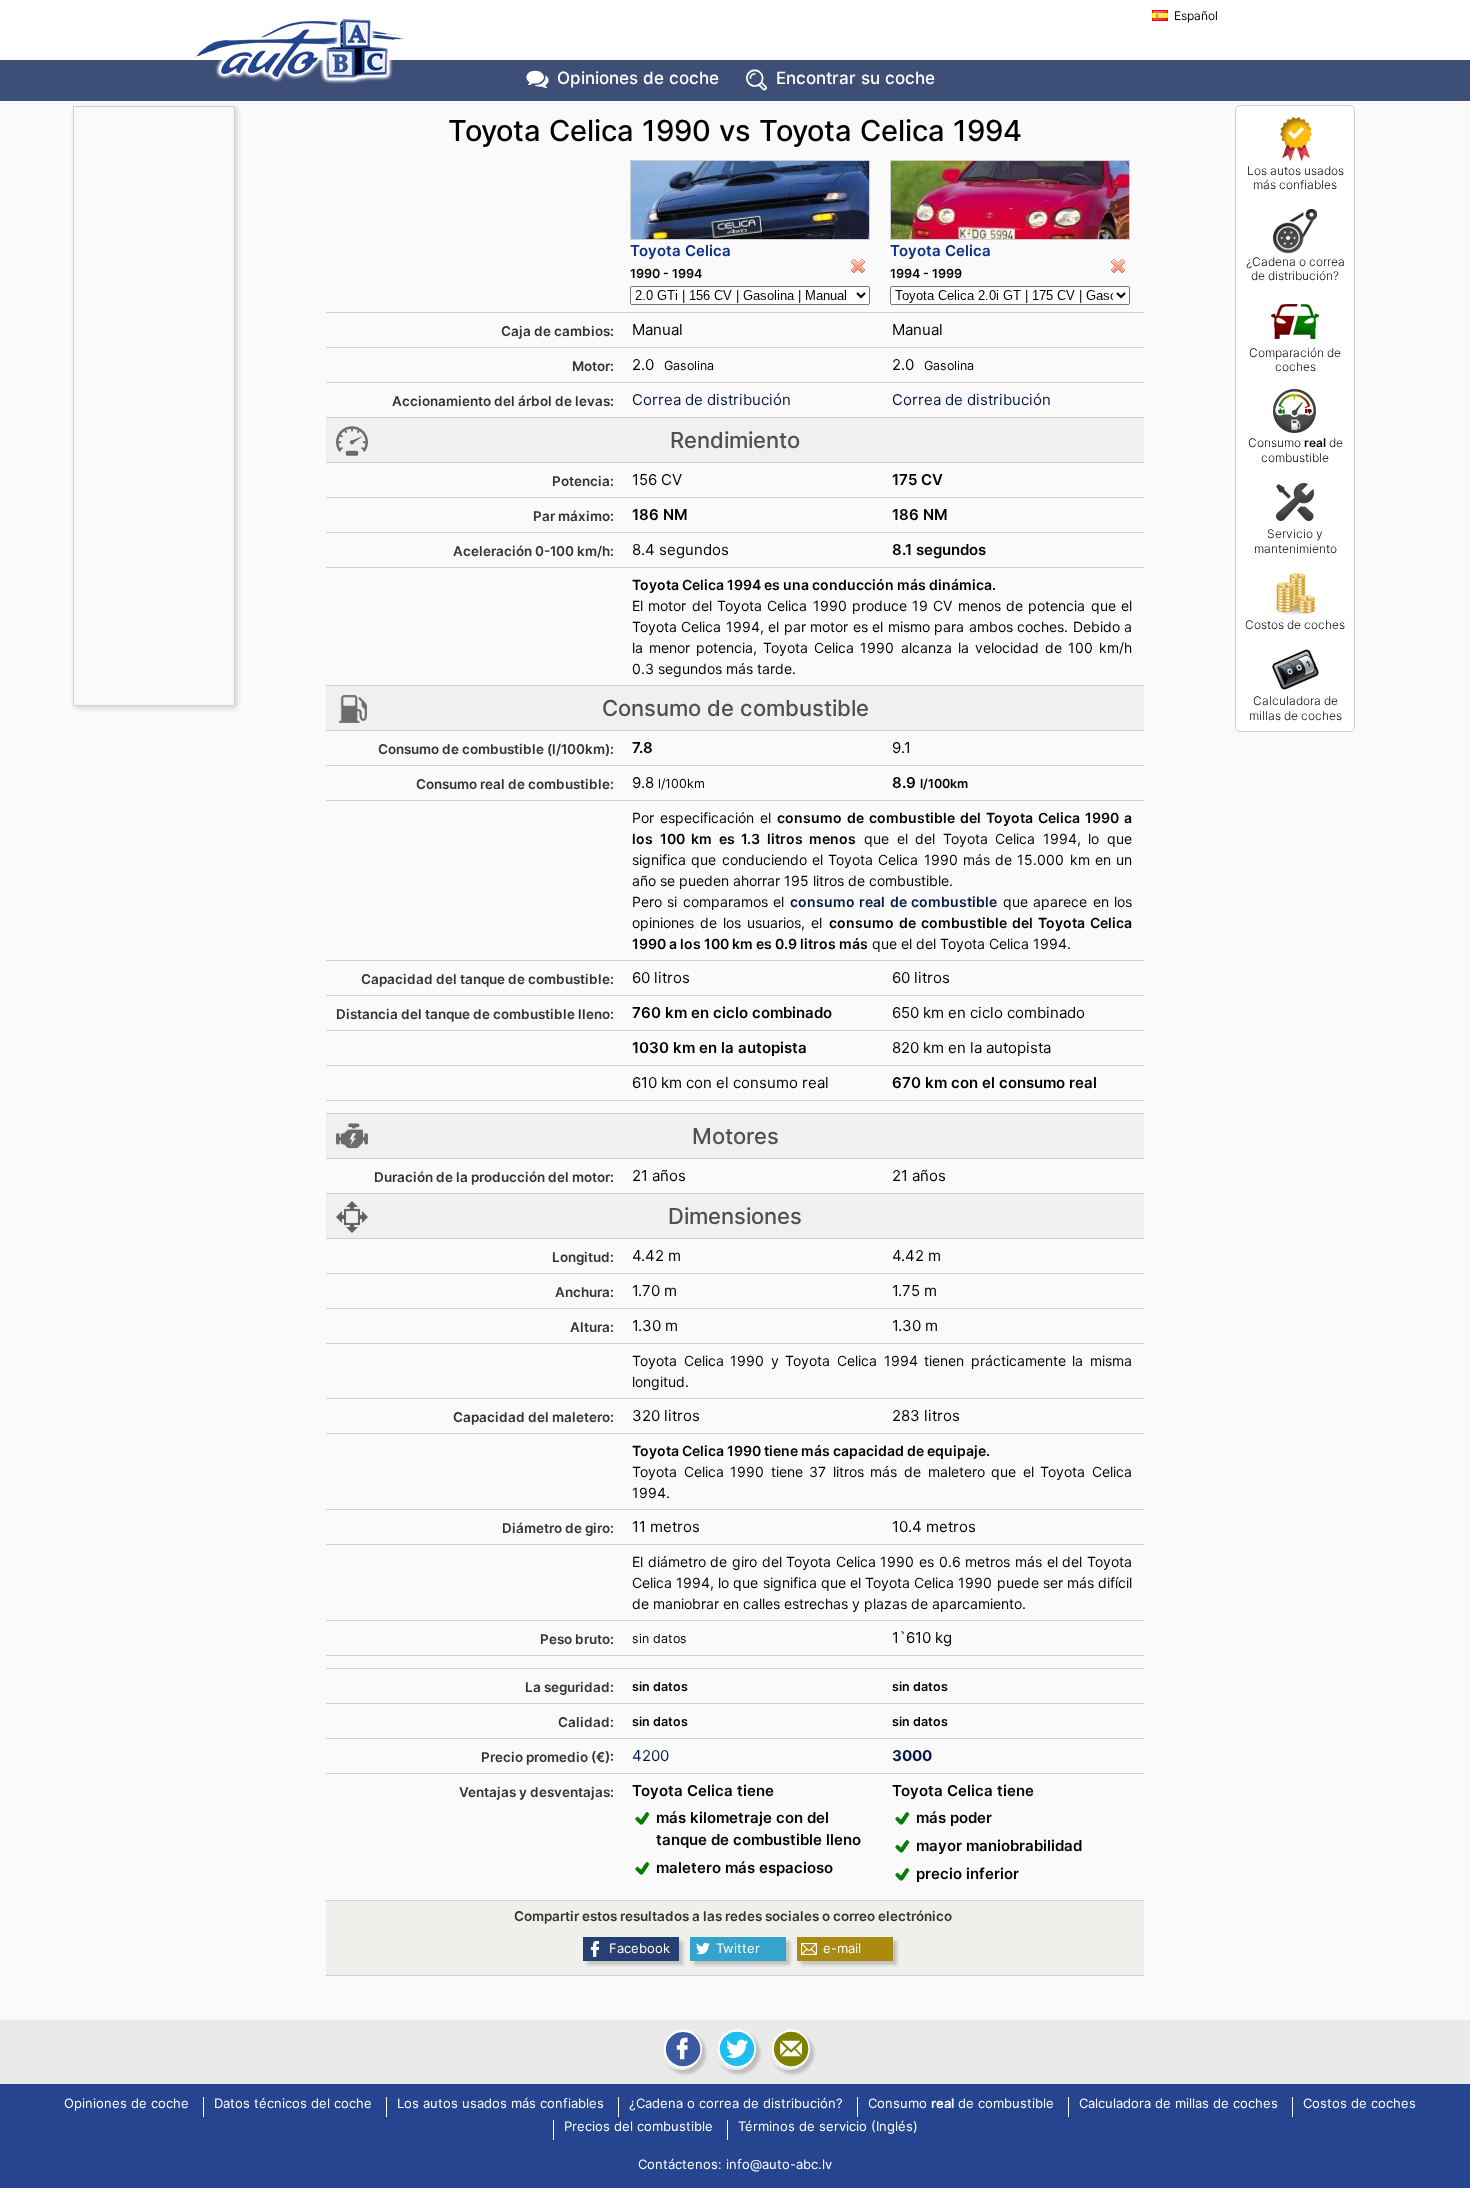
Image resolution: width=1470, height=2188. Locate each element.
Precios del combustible (638, 2127)
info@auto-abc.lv (779, 2164)
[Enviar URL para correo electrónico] (789, 2049)
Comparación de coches (1295, 359)
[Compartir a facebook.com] (681, 2049)
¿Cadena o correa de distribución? (1295, 268)
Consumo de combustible (1295, 449)
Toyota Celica (680, 250)
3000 (912, 1755)
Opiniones (638, 78)
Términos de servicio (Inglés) (828, 2127)
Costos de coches (1295, 624)
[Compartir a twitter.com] (735, 2049)
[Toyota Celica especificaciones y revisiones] (750, 200)
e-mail (842, 1948)
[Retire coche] (858, 266)
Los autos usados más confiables (1295, 177)
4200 (650, 1755)
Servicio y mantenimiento (1295, 540)
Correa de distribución (711, 399)
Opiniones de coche (126, 2104)
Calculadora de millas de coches (1295, 707)
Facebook (639, 1948)
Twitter (738, 1948)
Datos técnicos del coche (293, 2104)
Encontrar (855, 78)
